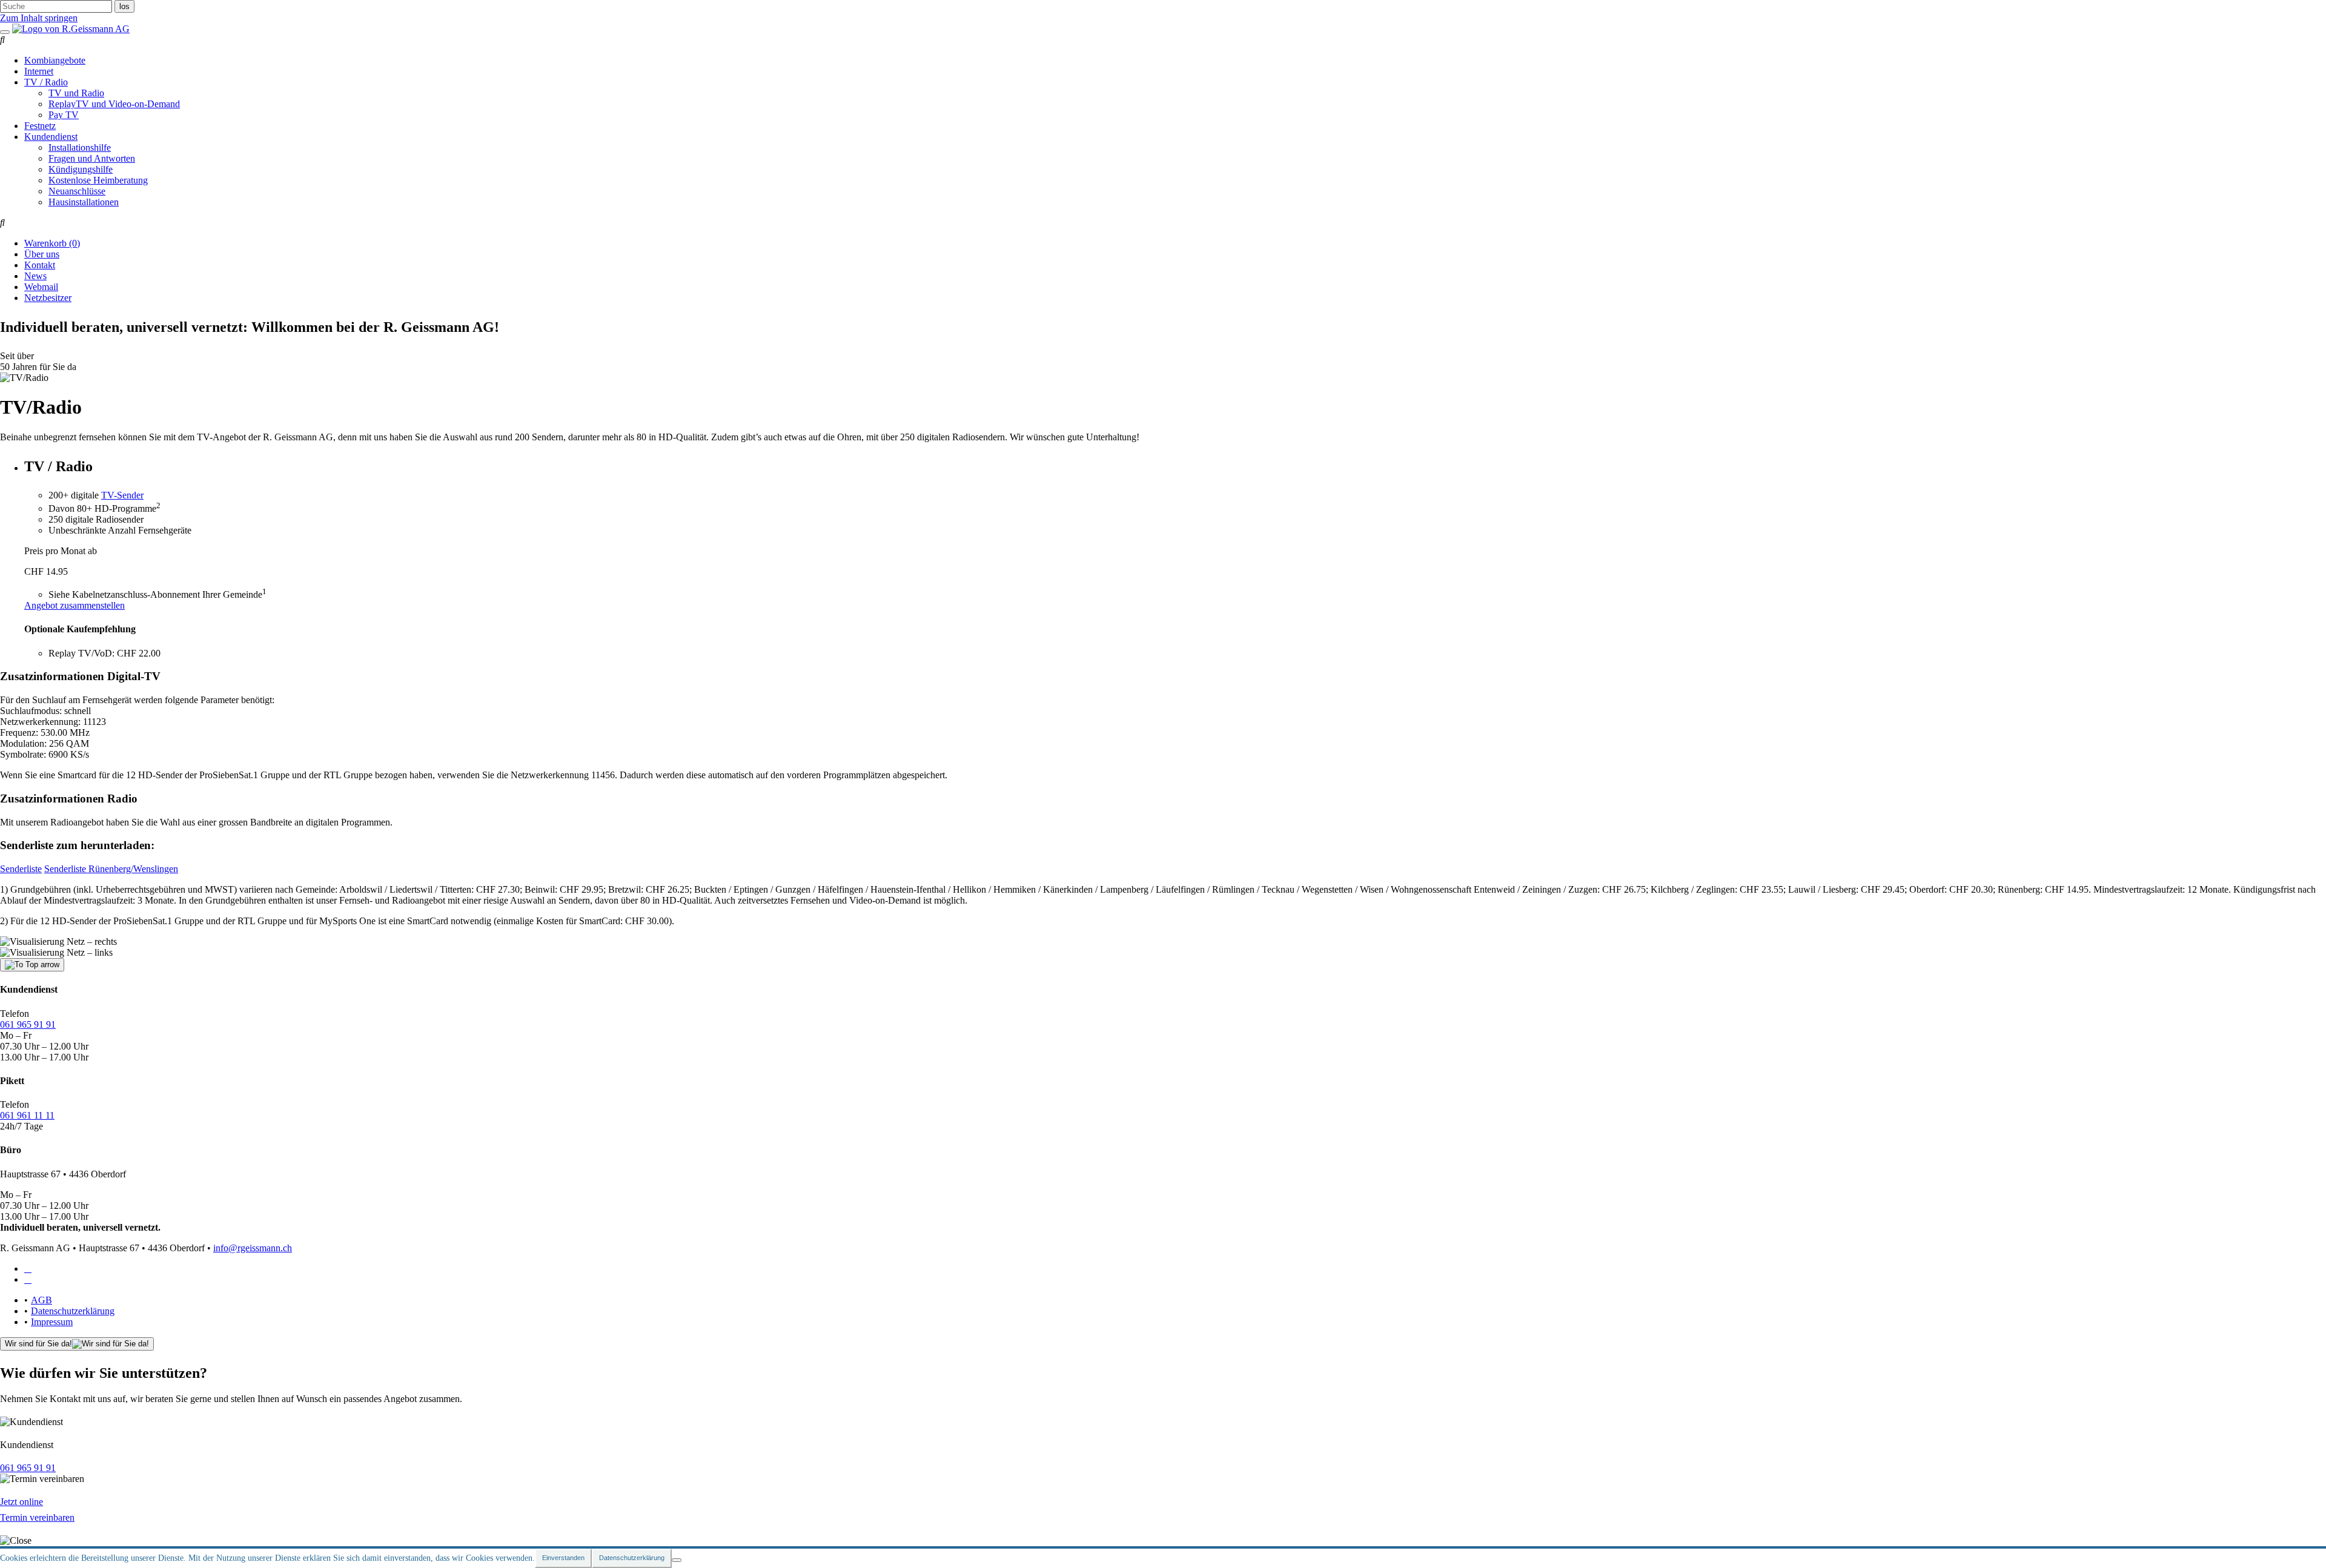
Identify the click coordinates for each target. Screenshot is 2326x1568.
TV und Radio (76, 93)
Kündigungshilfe (81, 169)
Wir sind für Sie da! (38, 1344)
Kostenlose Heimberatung (98, 180)
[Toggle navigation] (5, 32)
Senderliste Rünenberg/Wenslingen (111, 869)
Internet (39, 71)
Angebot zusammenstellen (75, 605)
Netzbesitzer (48, 298)
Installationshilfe (80, 147)
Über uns (42, 254)
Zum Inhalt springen (39, 18)
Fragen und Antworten (92, 158)
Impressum (52, 1322)
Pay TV (64, 115)
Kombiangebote (55, 60)
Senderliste (21, 869)
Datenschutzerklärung (73, 1311)
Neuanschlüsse (77, 191)
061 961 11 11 (27, 1115)
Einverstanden (563, 1558)
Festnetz (40, 126)
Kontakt (40, 265)
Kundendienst (51, 137)
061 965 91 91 (28, 1024)
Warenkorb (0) (52, 243)
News (35, 276)
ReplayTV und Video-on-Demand (114, 104)
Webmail (41, 287)
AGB (41, 1300)
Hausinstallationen (84, 202)
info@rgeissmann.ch (253, 1248)
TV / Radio (46, 82)
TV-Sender (122, 495)
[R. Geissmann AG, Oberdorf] (71, 29)
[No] (677, 1560)
